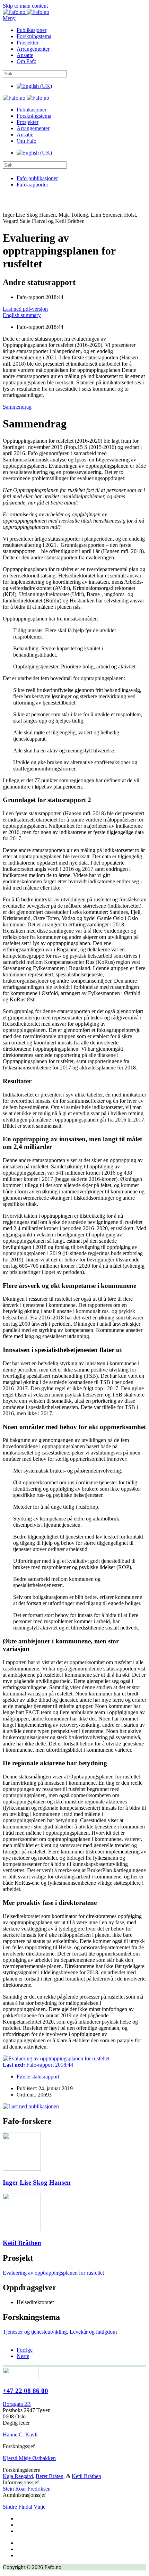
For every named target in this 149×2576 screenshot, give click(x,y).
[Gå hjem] (26, 12)
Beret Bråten (50, 2476)
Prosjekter (28, 43)
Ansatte (25, 55)
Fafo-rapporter (32, 185)
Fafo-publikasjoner (37, 178)
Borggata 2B (17, 2404)
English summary (22, 315)
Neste (23, 2356)
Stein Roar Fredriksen (27, 2489)
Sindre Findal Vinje (24, 2507)
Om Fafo (27, 61)
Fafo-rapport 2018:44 (38, 2065)
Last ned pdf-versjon (25, 309)
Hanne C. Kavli (20, 2435)
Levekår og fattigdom (93, 2332)
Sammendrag (17, 407)
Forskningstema (34, 36)
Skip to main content (25, 6)
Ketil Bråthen (86, 2476)
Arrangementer (33, 49)
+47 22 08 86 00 (25, 2391)
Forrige (25, 2350)
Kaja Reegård (18, 2476)
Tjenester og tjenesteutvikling (35, 2332)
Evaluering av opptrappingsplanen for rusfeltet (53, 2273)
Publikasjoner (32, 30)
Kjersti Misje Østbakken (29, 2458)
